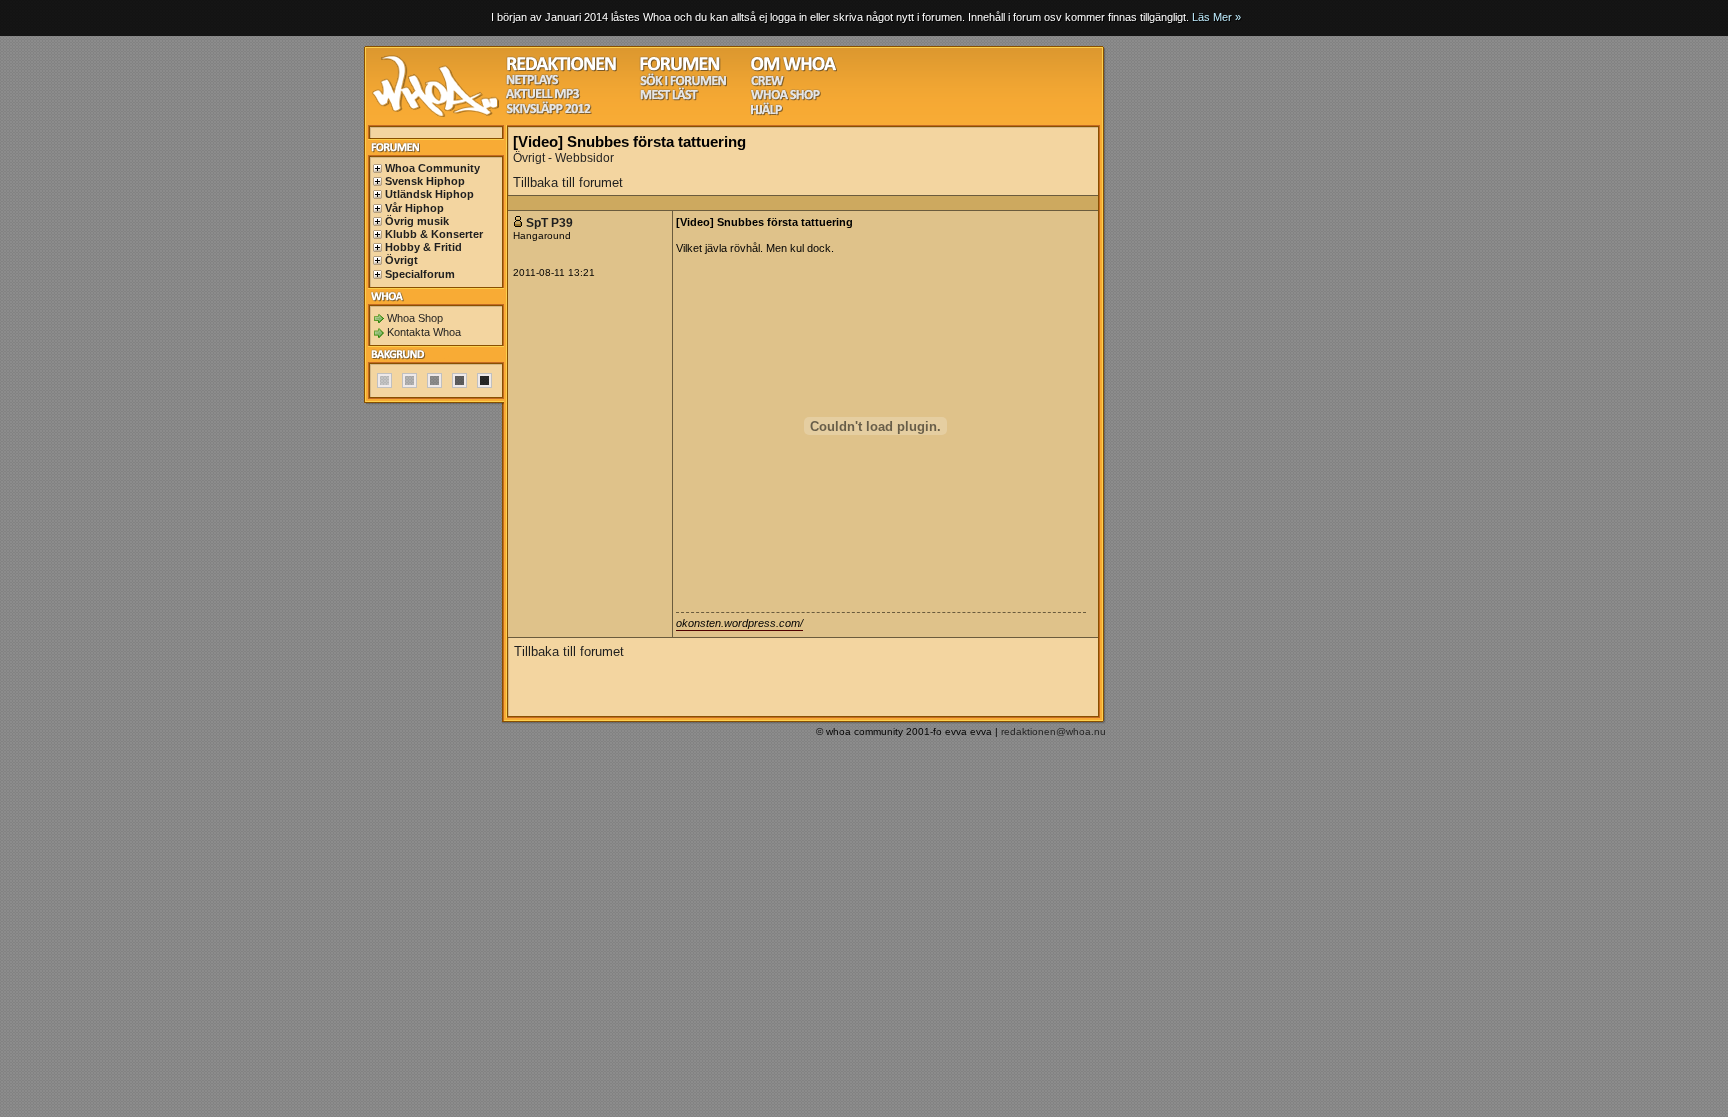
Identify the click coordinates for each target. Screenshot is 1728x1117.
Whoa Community (432, 168)
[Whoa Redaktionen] (561, 68)
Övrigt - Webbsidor (563, 158)
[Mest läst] (669, 97)
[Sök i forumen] (683, 83)
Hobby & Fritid (423, 247)
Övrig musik (417, 221)
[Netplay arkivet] (532, 82)
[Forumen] (680, 68)
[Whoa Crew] (767, 83)
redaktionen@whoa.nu (1053, 731)
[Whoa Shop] (785, 97)
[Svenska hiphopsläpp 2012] (548, 111)
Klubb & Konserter (434, 234)
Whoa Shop (415, 318)
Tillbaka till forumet (568, 182)
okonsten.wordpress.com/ (739, 623)
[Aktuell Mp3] (543, 96)
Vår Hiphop (414, 208)
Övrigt (401, 260)
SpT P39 (549, 223)
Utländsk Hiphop (429, 194)
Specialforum (420, 274)
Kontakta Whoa (424, 332)
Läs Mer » (1216, 17)
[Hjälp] (766, 112)
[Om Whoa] (793, 68)
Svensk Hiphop (425, 181)
